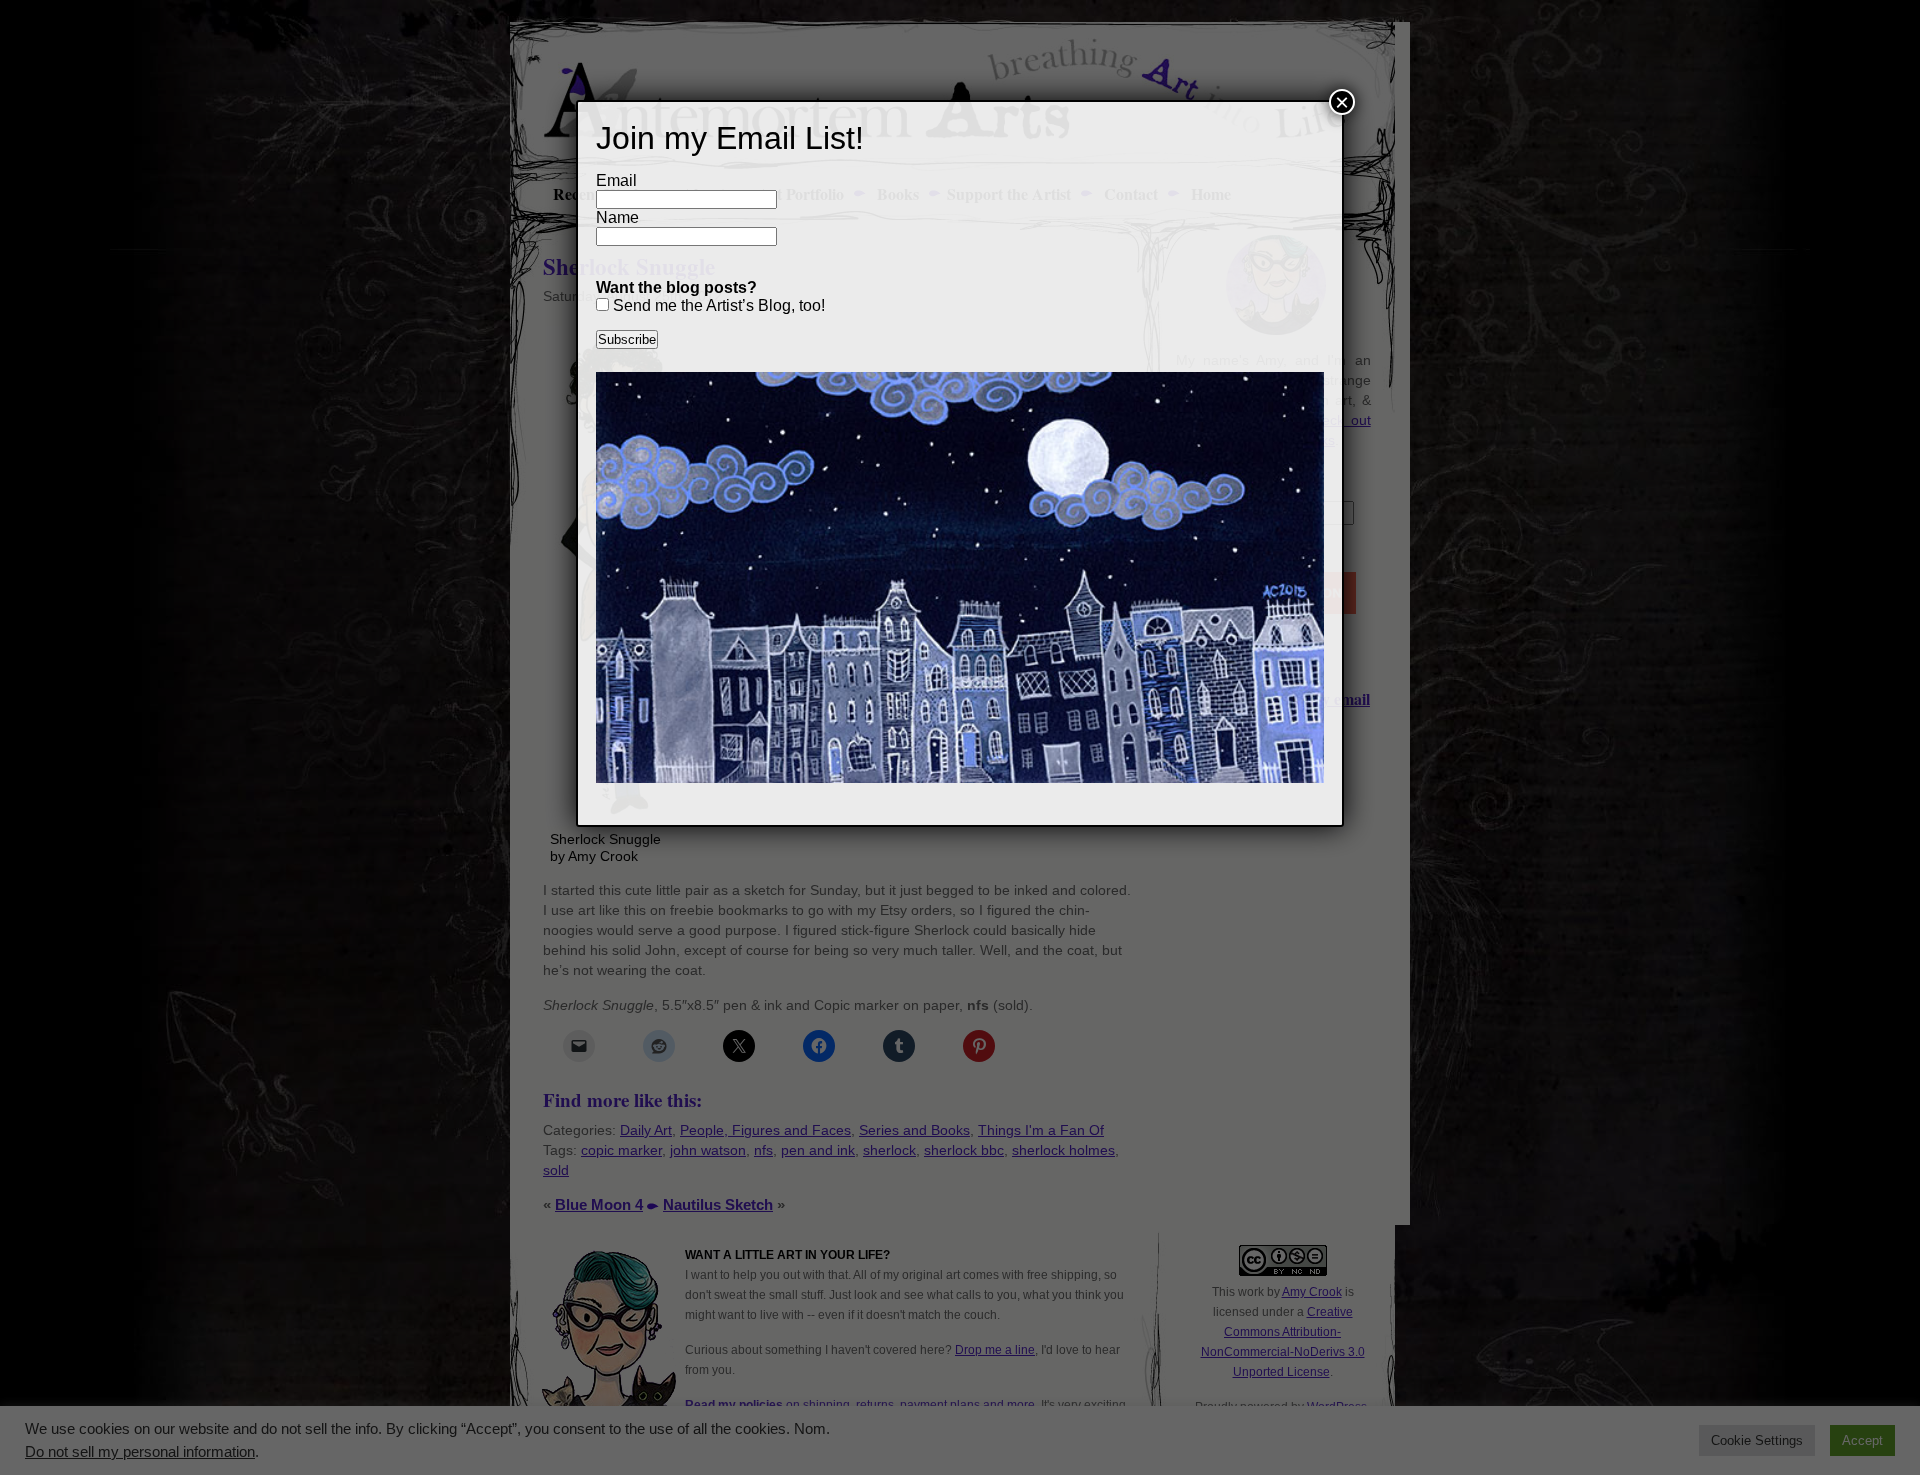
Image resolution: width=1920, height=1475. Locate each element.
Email (616, 180)
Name (617, 217)
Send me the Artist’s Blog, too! (717, 305)
